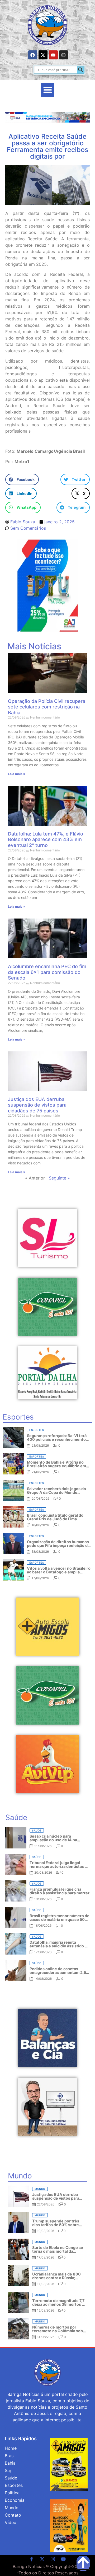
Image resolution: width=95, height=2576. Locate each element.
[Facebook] (33, 55)
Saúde (11, 2478)
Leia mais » (17, 774)
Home (11, 2448)
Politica (12, 2493)
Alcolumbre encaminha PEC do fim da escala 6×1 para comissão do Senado (47, 972)
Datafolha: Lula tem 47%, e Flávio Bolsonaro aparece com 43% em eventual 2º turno (46, 839)
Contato (13, 2515)
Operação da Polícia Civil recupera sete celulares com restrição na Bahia (47, 707)
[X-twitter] (43, 55)
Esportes (14, 2485)
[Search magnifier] (80, 70)
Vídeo (11, 2522)
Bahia (10, 2463)
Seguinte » (59, 1178)
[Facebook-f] (32, 2559)
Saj (8, 2470)
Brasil (10, 2456)
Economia (15, 2500)
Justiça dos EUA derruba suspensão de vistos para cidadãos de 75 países (37, 1105)
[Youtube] (53, 55)
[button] (48, 90)
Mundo (12, 2508)
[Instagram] (64, 55)
